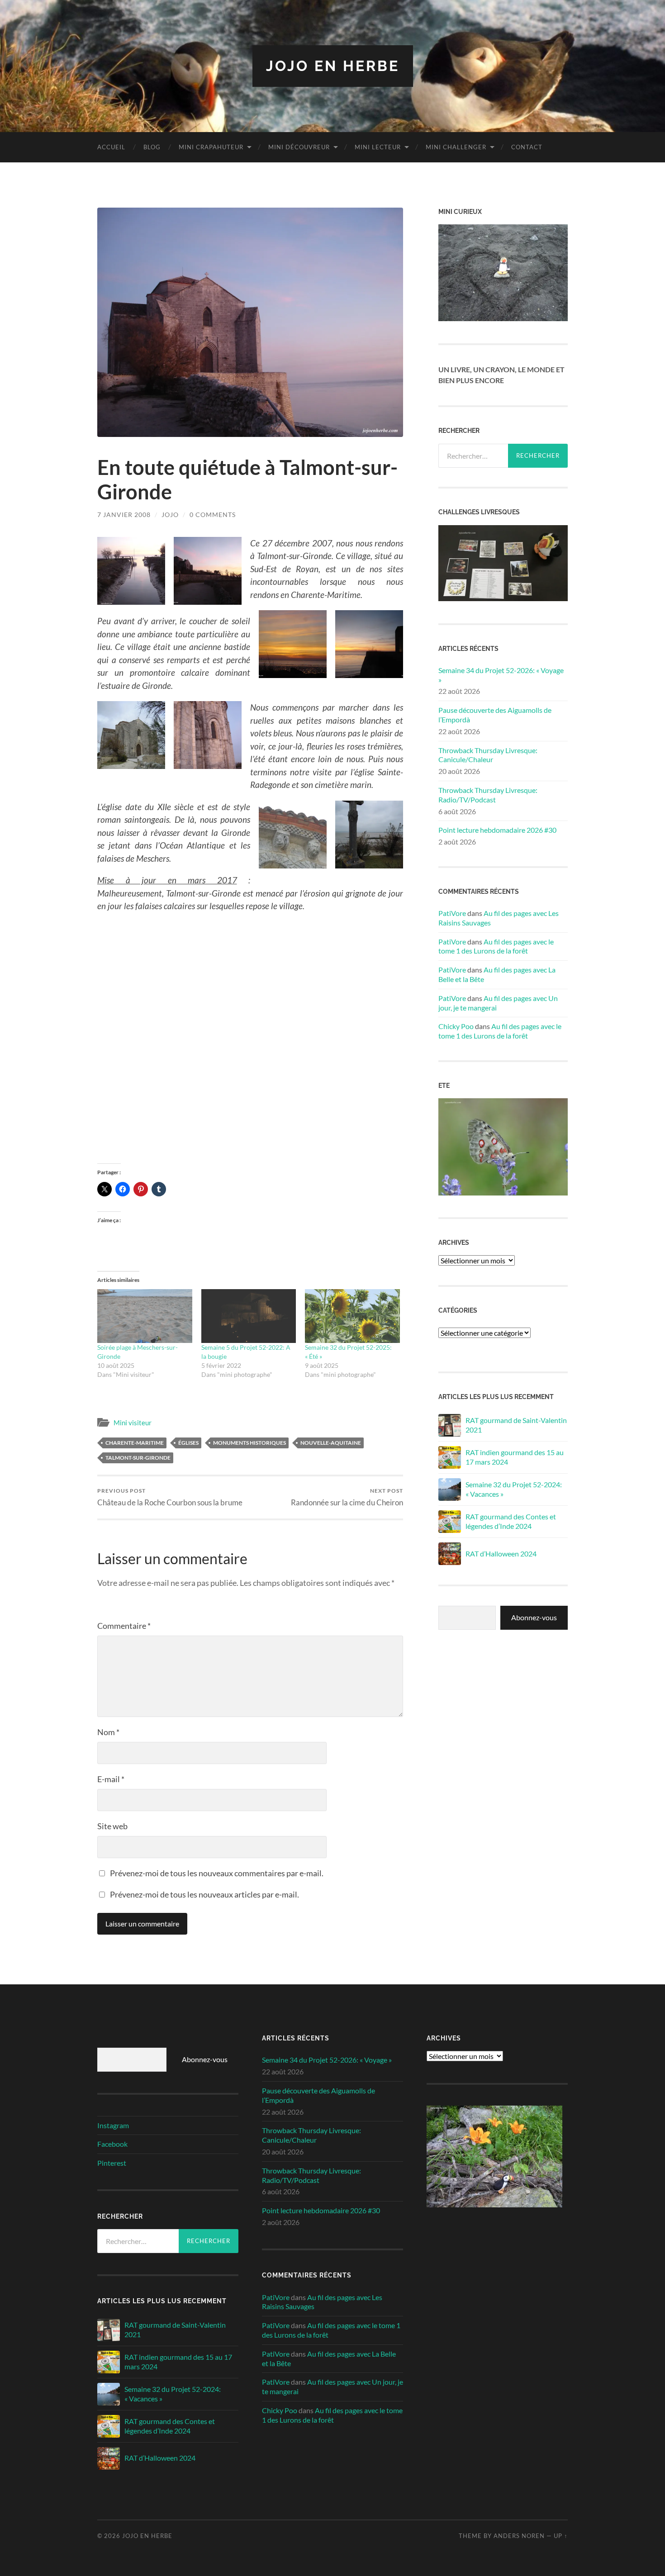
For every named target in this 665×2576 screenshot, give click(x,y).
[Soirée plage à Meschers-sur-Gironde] (145, 1316)
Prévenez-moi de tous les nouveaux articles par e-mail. (204, 1894)
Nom (108, 1732)
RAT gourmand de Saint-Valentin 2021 (516, 1425)
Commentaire (124, 1626)
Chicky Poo (456, 1026)
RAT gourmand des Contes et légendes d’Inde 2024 (511, 1521)
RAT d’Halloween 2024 (501, 1554)
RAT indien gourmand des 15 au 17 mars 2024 (515, 1457)
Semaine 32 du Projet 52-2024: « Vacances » (514, 1489)
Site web (112, 1826)
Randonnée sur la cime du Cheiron (347, 1497)
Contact (527, 147)
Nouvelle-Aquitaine (331, 1443)
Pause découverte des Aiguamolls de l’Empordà (495, 715)
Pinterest (112, 2163)
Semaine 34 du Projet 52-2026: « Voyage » (501, 675)
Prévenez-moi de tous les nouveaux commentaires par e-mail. (217, 1873)
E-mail (111, 1779)
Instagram (113, 2125)
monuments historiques (249, 1443)
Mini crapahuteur (211, 147)
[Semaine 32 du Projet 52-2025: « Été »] (352, 1316)
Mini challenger (456, 147)
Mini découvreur (299, 147)
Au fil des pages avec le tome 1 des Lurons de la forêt (496, 946)
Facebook (112, 2144)
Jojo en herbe (333, 66)
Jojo (170, 515)
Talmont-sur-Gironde (138, 1458)
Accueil (111, 147)
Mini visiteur (133, 1423)
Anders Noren (519, 2536)
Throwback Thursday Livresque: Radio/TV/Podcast (488, 795)
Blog (152, 147)
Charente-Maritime (135, 1443)
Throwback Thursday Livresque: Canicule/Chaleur (488, 755)
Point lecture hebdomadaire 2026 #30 (497, 830)
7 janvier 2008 (124, 515)
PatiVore (452, 913)
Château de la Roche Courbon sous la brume (170, 1497)
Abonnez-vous (534, 1617)
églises (188, 1443)
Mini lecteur (378, 147)
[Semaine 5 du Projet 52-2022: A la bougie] (249, 1316)
